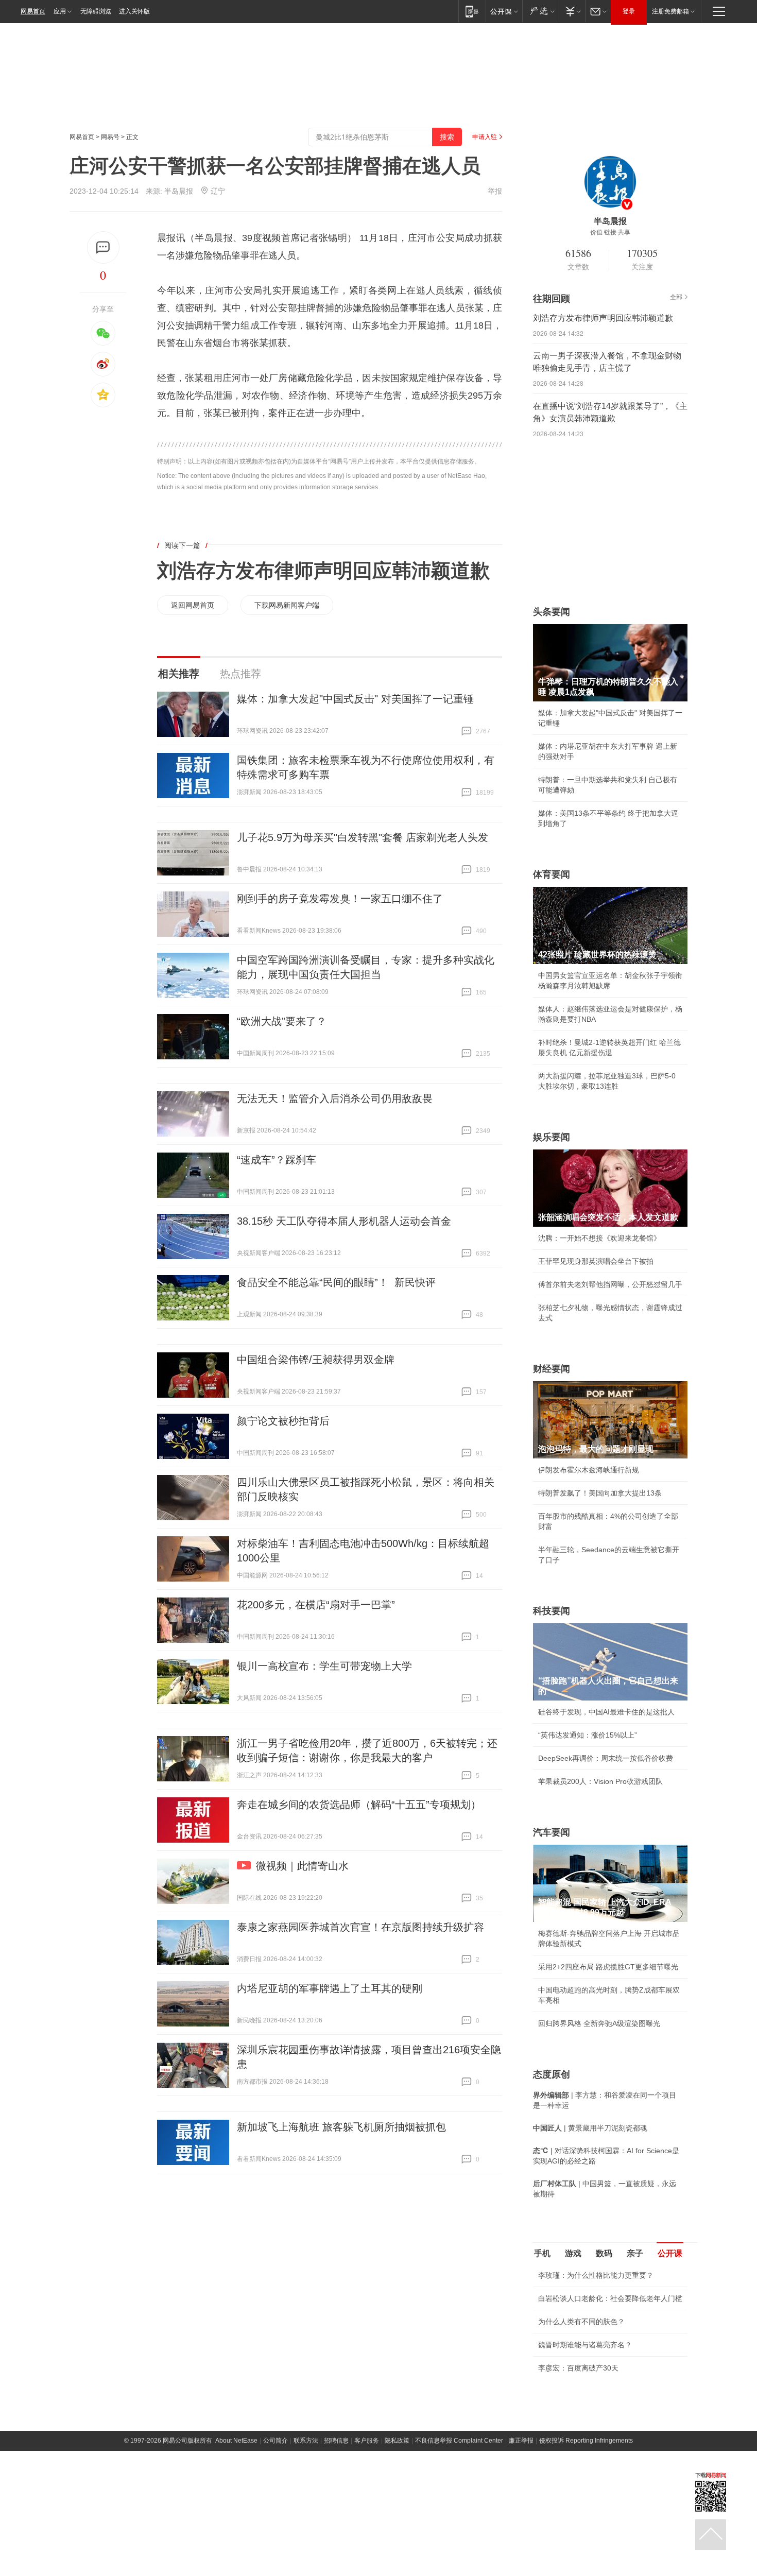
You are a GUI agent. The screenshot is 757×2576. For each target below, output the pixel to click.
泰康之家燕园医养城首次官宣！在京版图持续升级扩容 (360, 1927)
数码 (604, 2253)
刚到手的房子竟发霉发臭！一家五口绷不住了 (340, 899)
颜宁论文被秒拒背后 (283, 1421)
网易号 (110, 137)
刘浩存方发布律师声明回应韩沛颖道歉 (323, 571)
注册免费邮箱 (670, 11)
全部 (676, 297)
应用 (60, 11)
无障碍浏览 (96, 11)
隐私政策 (397, 2543)
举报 (495, 191)
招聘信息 (336, 2543)
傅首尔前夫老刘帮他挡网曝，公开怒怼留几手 (610, 1284)
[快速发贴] (103, 247)
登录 (629, 11)
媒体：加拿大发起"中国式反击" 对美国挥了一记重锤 (355, 699)
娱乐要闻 (552, 1137)
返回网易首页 (193, 605)
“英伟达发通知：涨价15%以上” (588, 1735)
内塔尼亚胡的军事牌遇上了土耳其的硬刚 (330, 1988)
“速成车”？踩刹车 (277, 1160)
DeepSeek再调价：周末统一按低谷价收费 (606, 1758)
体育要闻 (552, 874)
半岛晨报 (179, 191)
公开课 (670, 2253)
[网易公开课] (504, 11)
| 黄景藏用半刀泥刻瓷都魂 (590, 2128)
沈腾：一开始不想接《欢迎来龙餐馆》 (599, 1238)
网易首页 (33, 11)
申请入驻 (485, 137)
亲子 (635, 2253)
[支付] (572, 11)
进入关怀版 (134, 11)
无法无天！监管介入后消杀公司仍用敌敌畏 (335, 1098)
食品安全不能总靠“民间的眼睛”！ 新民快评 (336, 1282)
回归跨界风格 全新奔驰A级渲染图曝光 (599, 2023)
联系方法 (306, 2543)
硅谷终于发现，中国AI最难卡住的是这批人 (606, 1712)
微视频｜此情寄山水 (302, 1866)
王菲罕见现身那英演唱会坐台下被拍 (596, 1261)
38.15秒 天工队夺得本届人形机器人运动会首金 (344, 1221)
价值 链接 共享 (610, 232)
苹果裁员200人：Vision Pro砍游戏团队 (600, 1781)
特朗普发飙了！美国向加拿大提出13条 (600, 1493)
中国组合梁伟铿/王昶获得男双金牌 (316, 1360)
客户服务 (367, 2543)
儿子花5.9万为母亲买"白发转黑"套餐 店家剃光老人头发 (363, 837)
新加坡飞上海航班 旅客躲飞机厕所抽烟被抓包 (341, 2127)
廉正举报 (521, 2543)
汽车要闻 (552, 1832)
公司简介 (276, 2543)
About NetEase (236, 2543)
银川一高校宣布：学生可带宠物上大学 (324, 1666)
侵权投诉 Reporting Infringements (586, 2543)
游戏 (573, 2253)
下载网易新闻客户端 (287, 605)
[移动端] (472, 11)
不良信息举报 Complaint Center (459, 2543)
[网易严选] (540, 11)
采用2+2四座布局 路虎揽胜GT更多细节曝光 (608, 1967)
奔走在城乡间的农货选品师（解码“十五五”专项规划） (359, 1805)
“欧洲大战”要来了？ (282, 1021)
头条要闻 (552, 612)
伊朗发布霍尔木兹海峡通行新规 (589, 1470)
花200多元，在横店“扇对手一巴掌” (316, 1605)
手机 (542, 2253)
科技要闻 (552, 1611)
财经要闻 (552, 1369)
